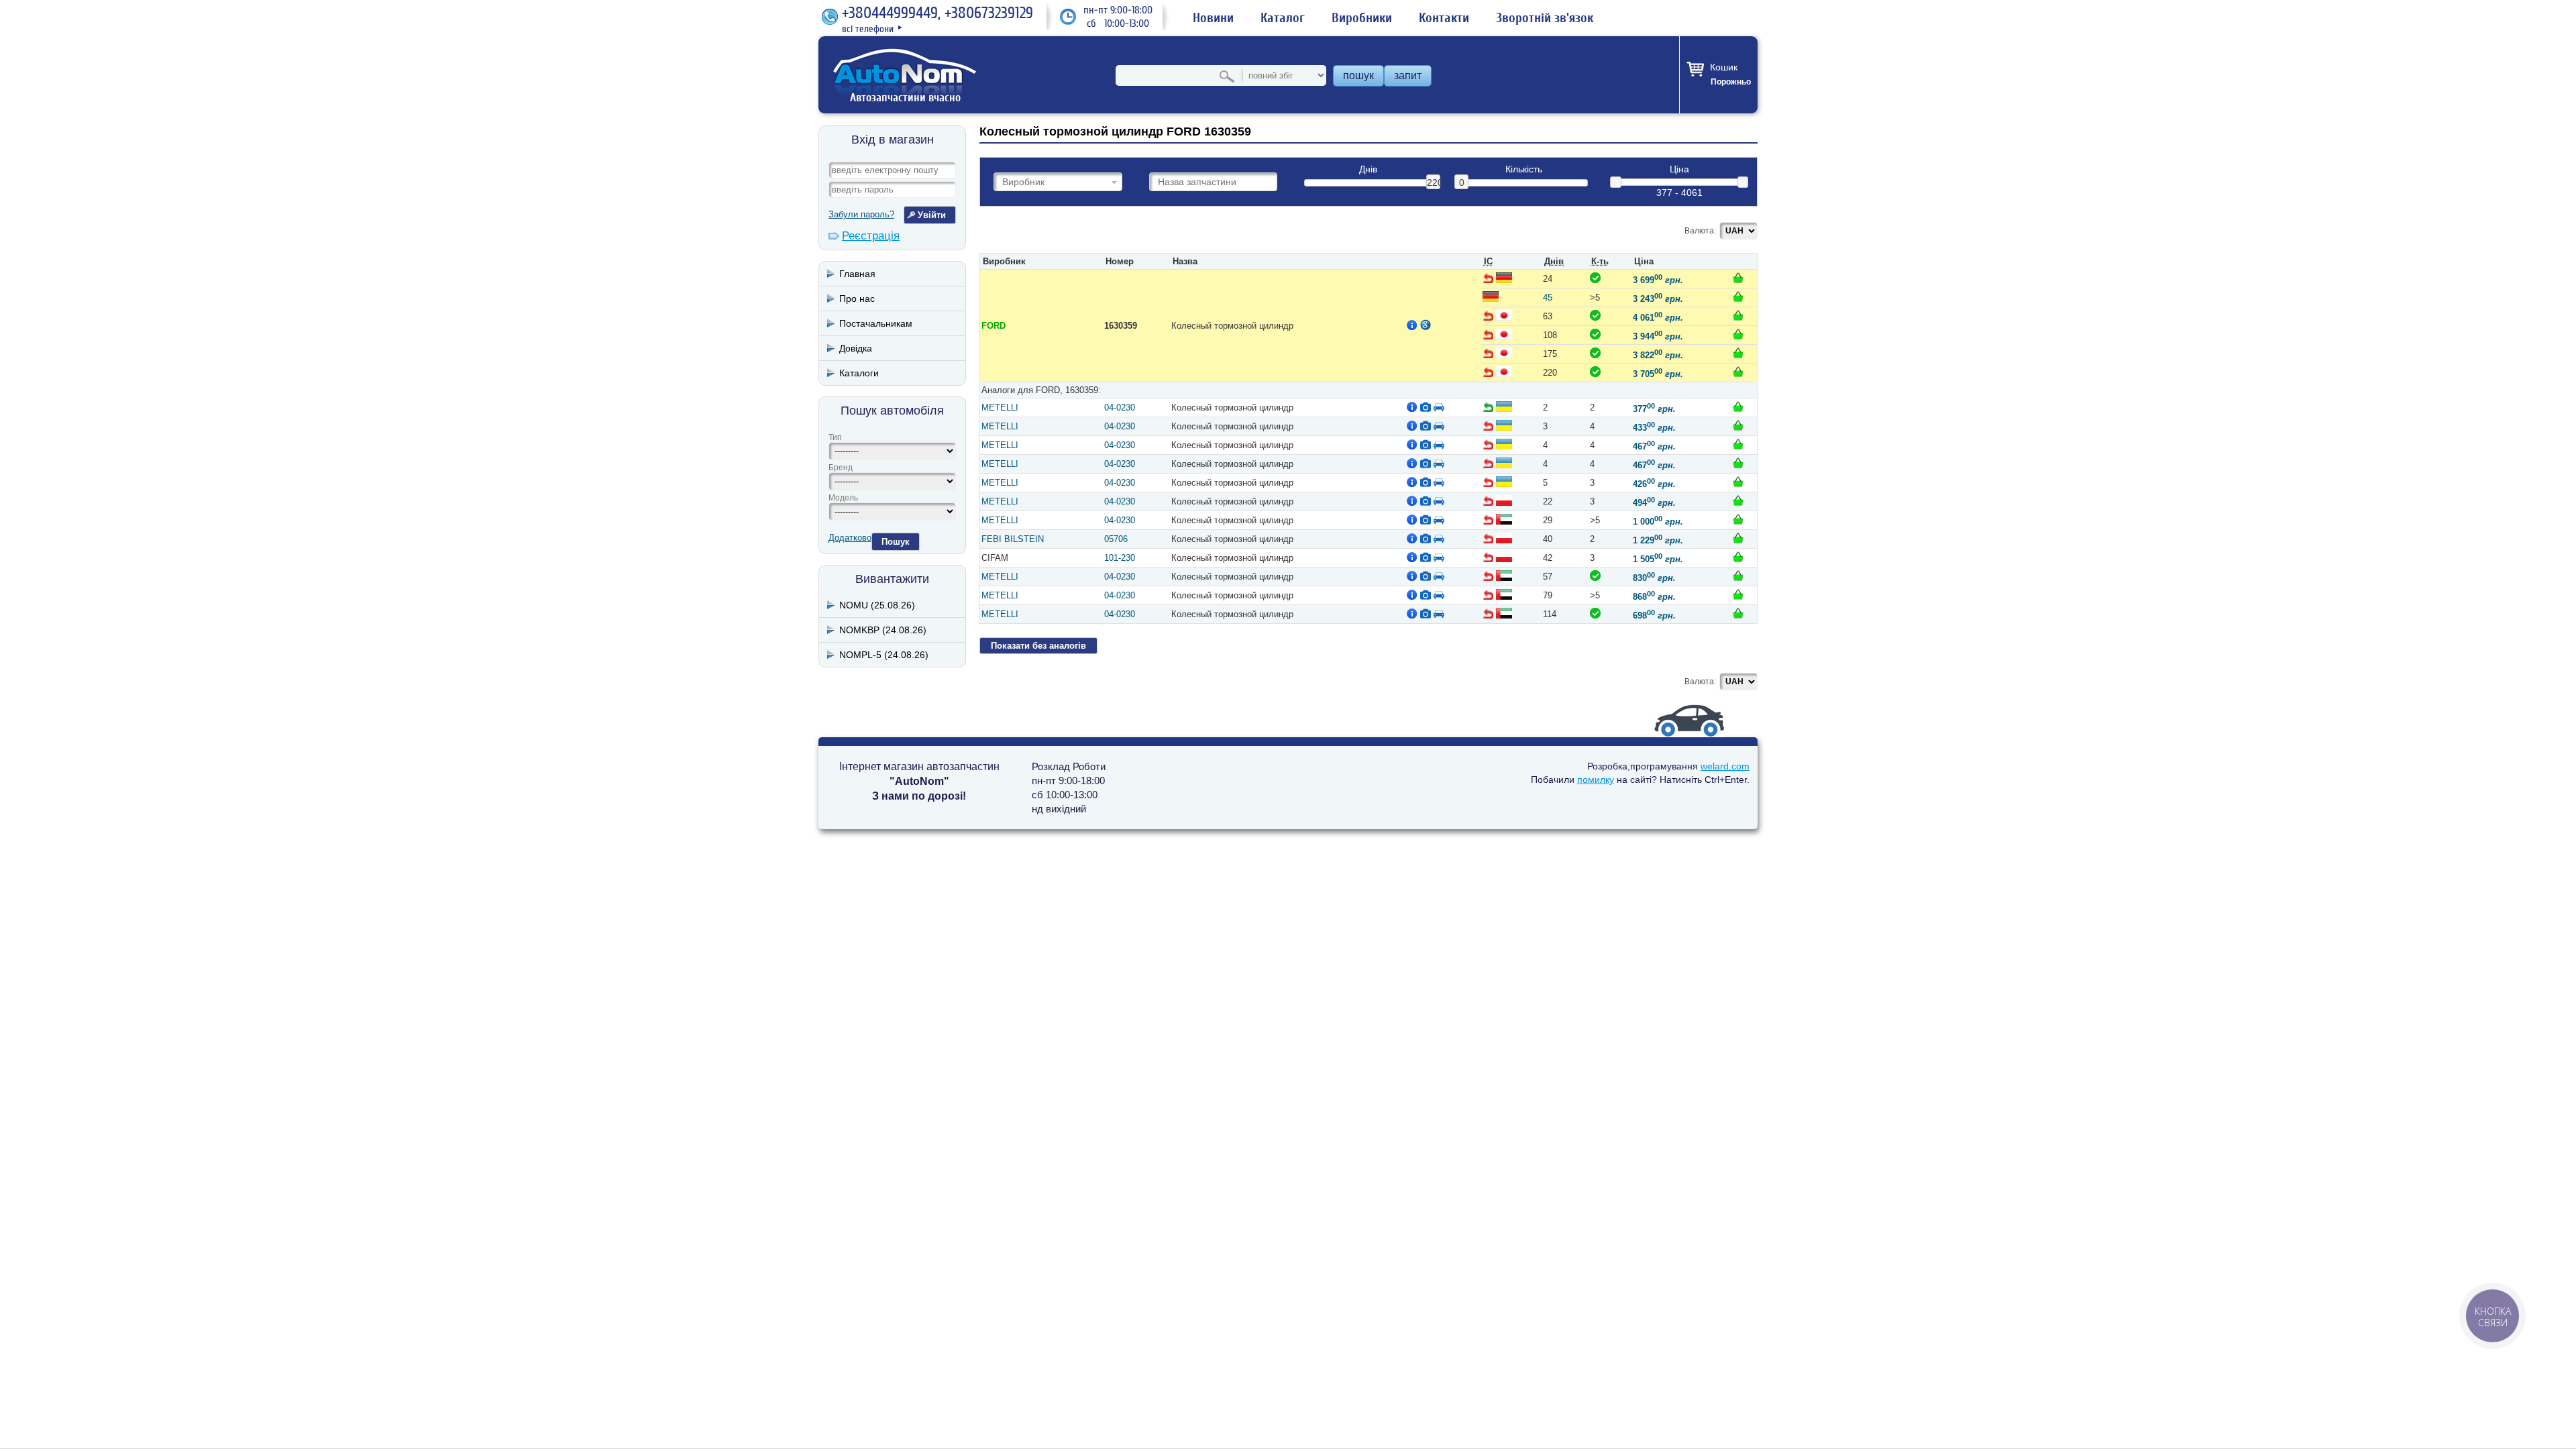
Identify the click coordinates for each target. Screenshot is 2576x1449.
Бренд (841, 468)
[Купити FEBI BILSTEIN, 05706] (1738, 538)
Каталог (1283, 18)
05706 (1116, 539)
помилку (1596, 780)
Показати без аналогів (1038, 646)
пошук (1358, 75)
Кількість (1524, 169)
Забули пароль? (861, 214)
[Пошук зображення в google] (1426, 325)
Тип (835, 437)
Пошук (896, 542)
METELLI (1000, 408)
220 (1434, 182)
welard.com (1725, 766)
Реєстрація (871, 236)
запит (1408, 75)
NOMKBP (883, 630)
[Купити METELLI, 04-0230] (1738, 407)
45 (1548, 298)
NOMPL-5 (884, 655)
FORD (994, 326)
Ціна (1679, 169)
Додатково (850, 538)
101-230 (1120, 558)
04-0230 (1120, 408)
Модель (843, 498)
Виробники (1362, 18)
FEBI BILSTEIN (1013, 539)
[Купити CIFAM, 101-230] (1738, 557)
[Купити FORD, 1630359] (1738, 278)
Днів (1368, 169)
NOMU (877, 605)
